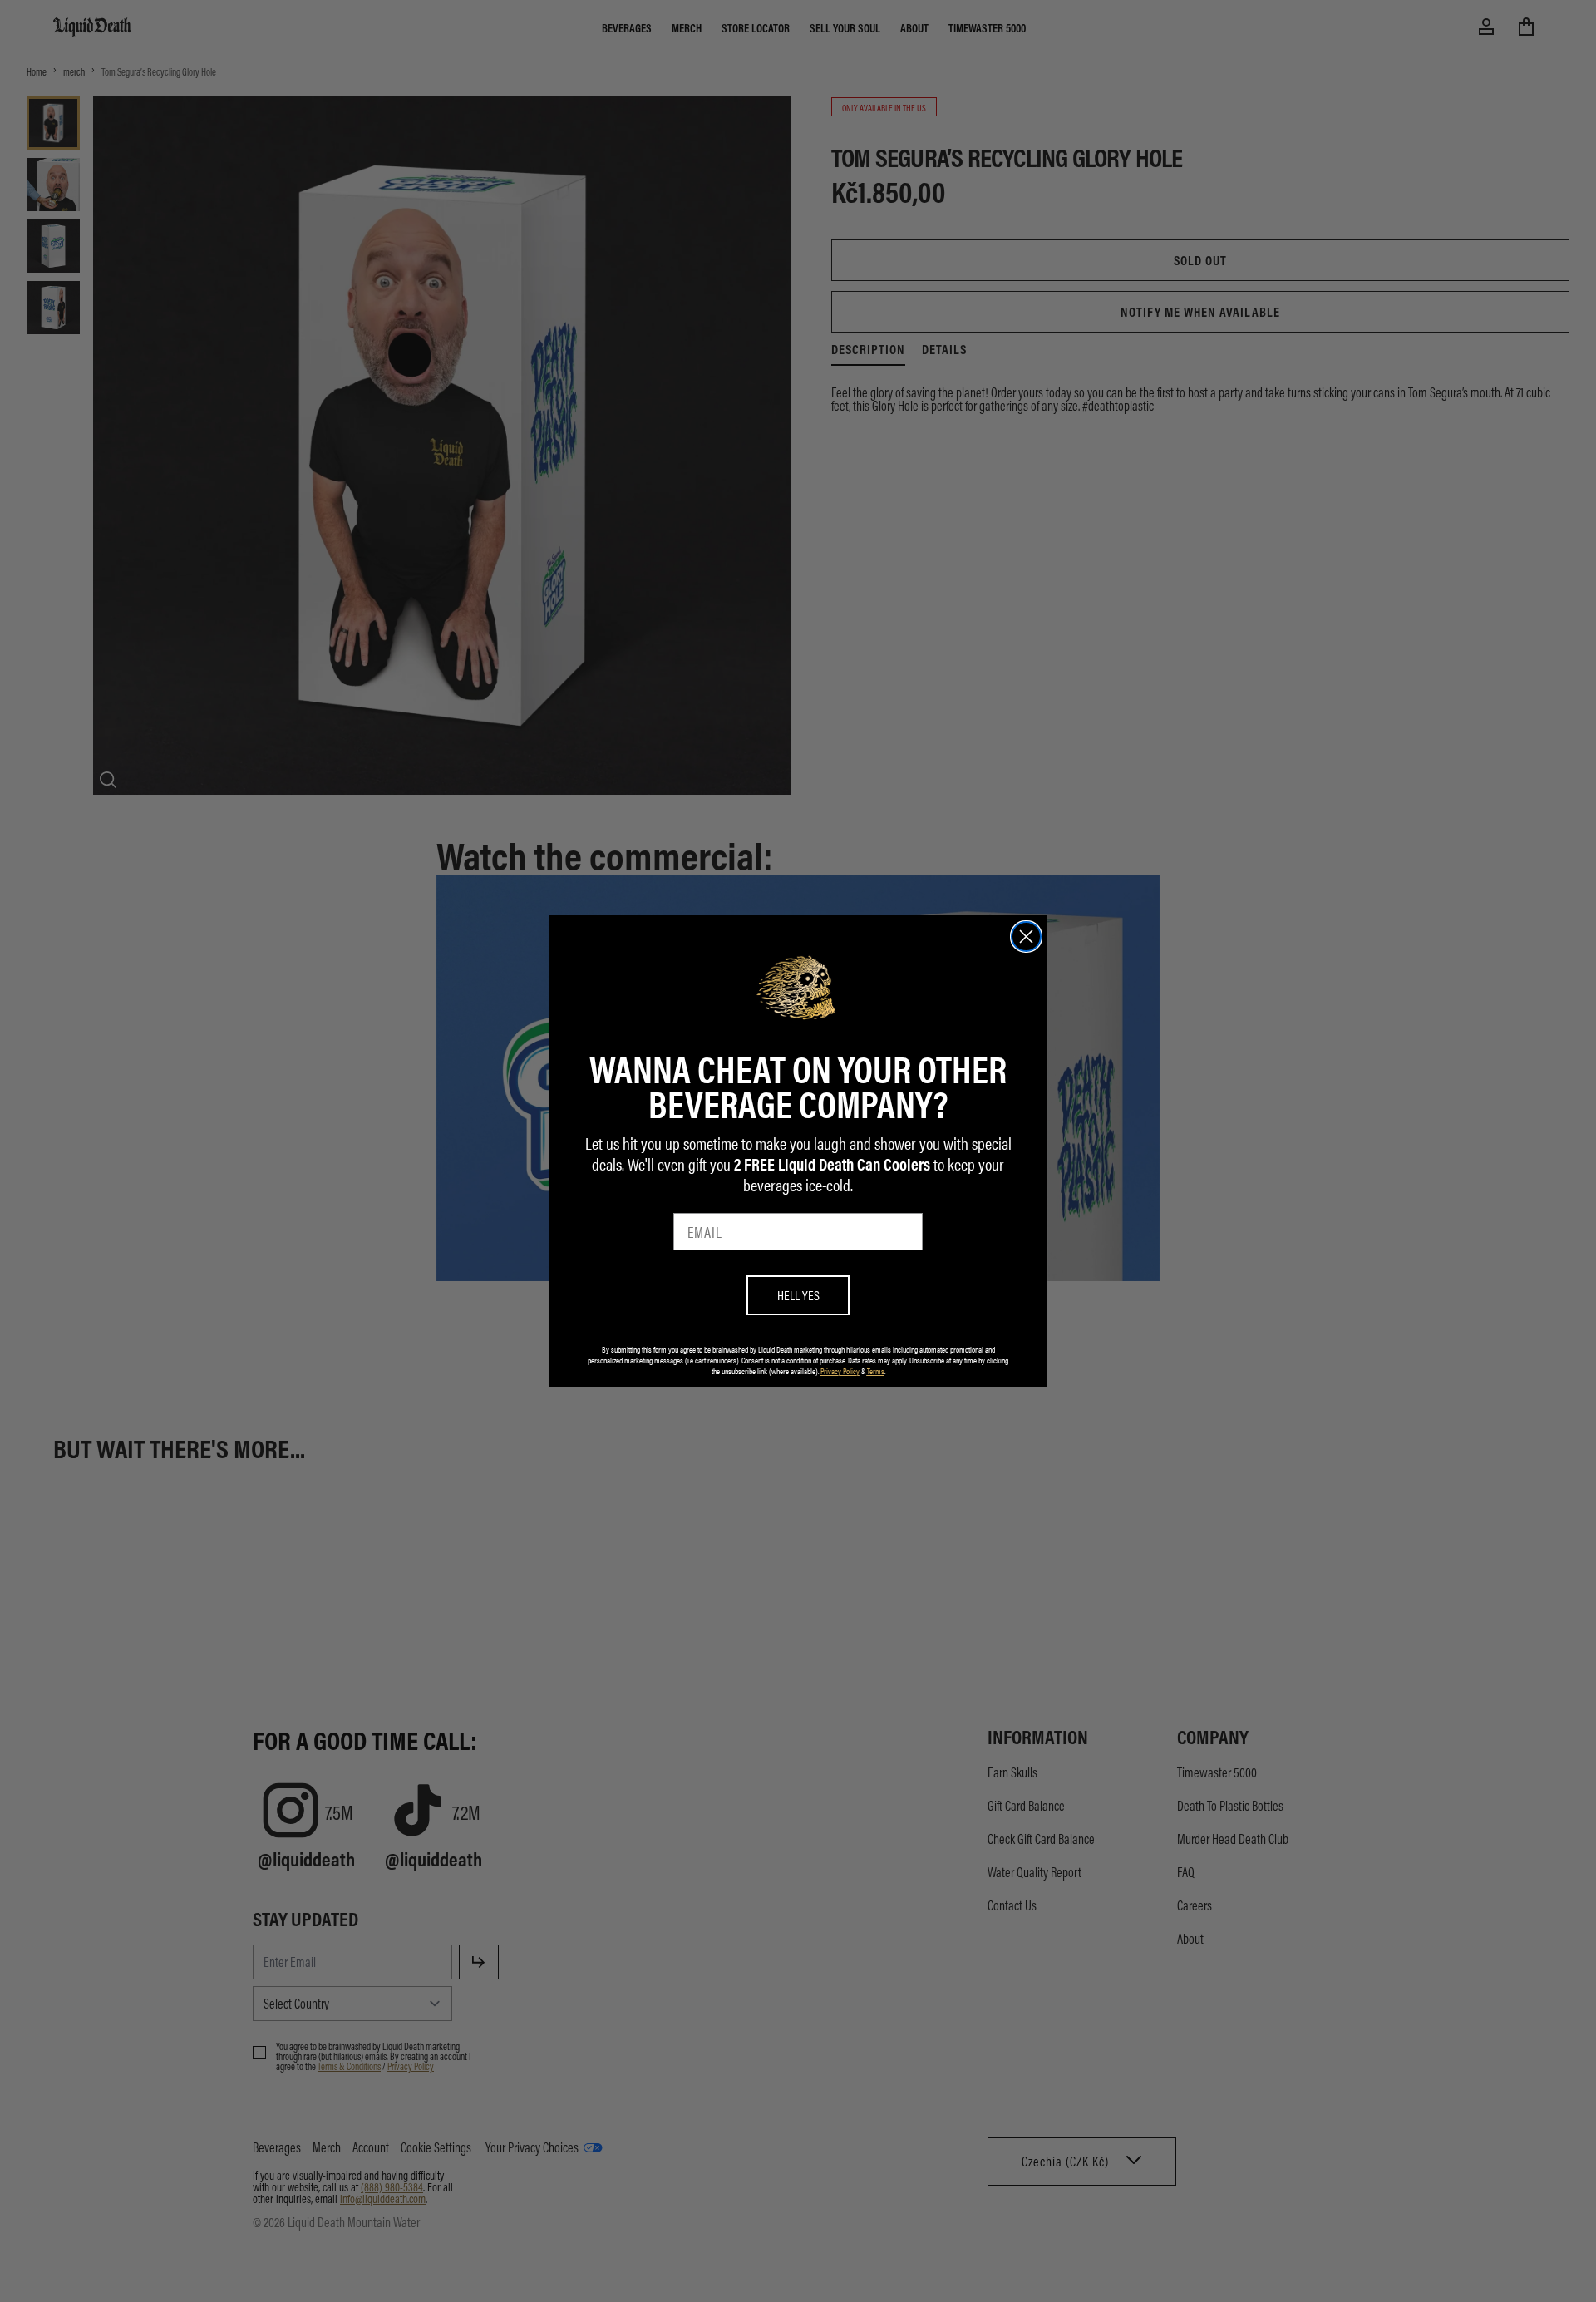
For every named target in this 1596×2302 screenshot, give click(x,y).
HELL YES (798, 1295)
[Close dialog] (1026, 937)
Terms (876, 1371)
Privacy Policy (840, 1371)
